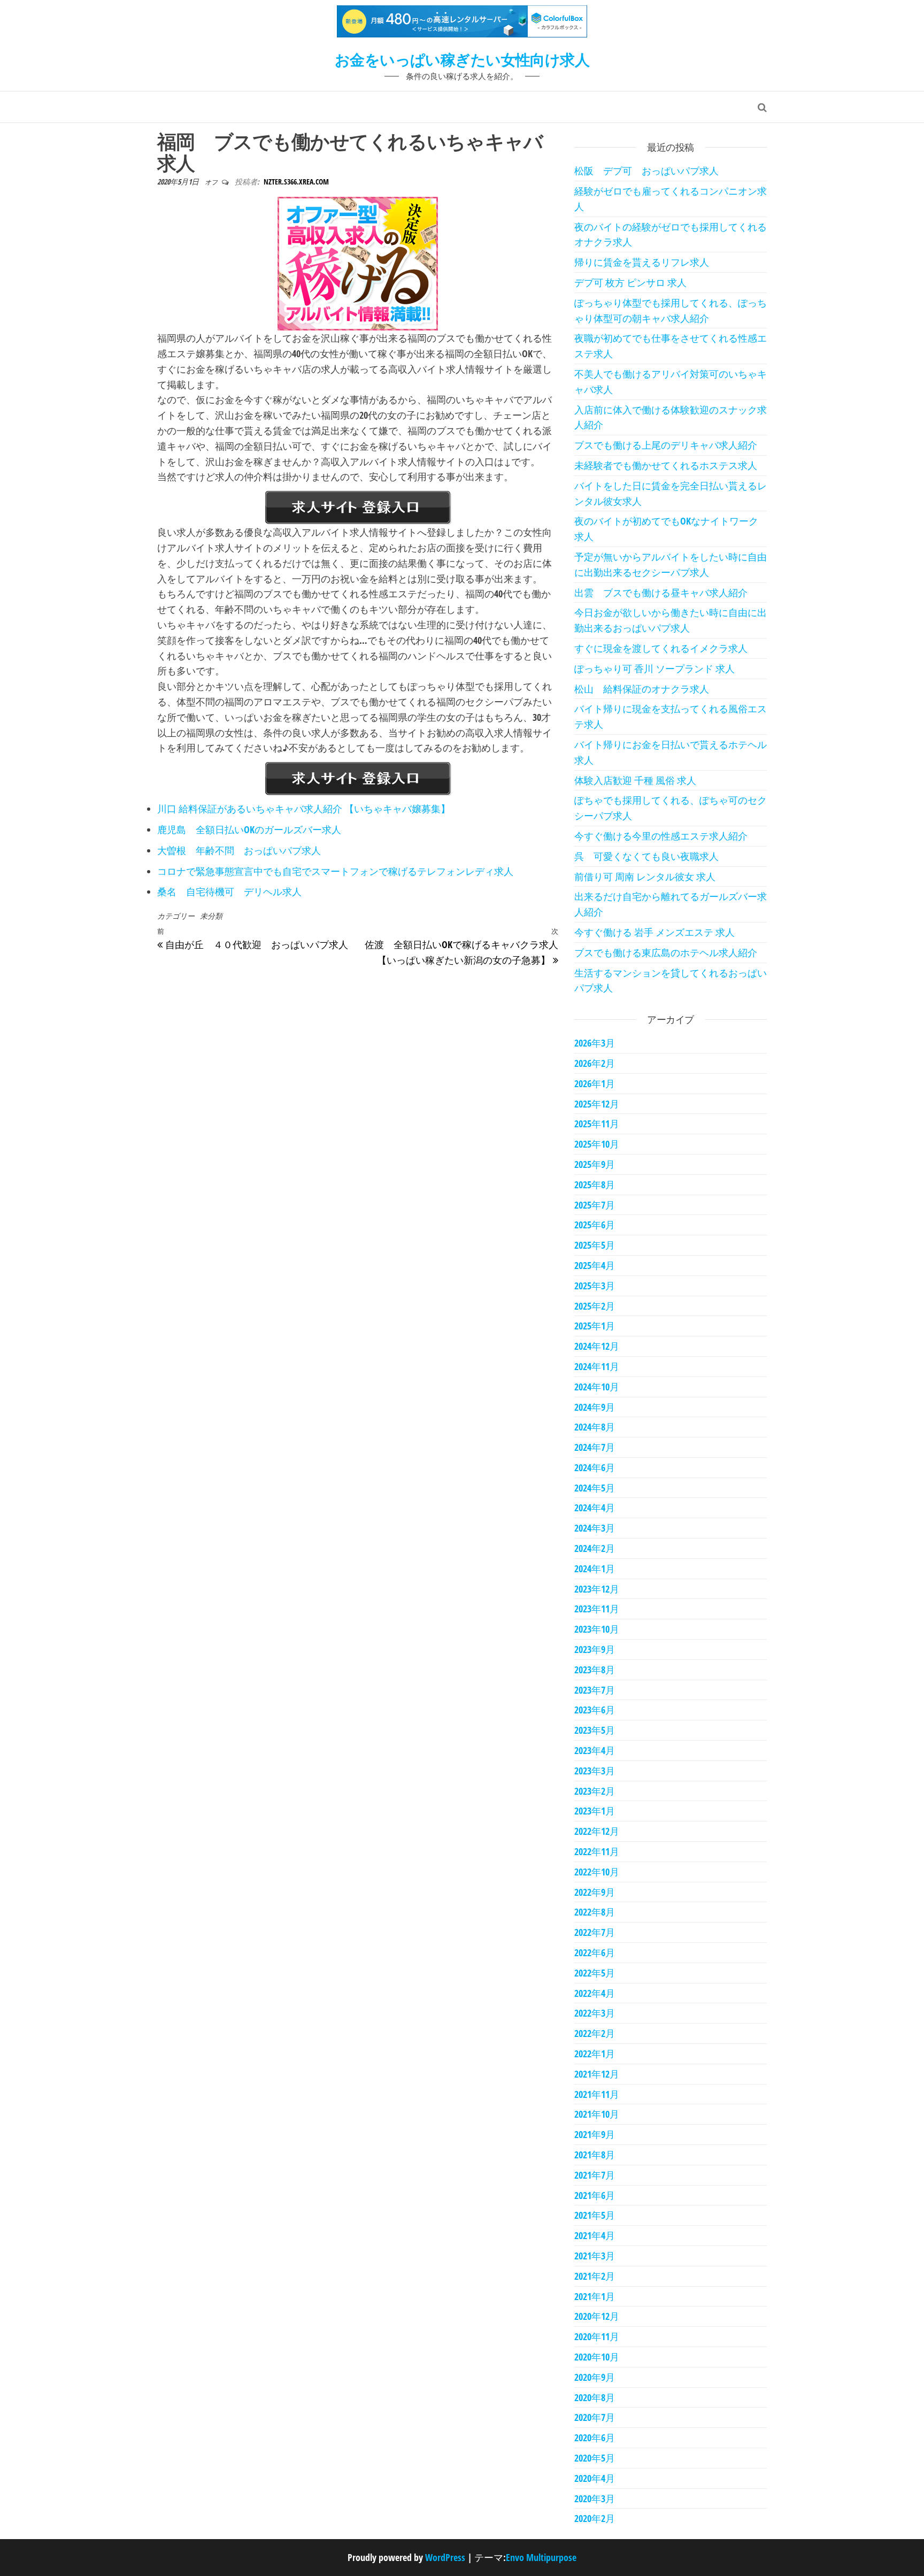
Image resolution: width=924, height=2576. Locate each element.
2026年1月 (595, 1083)
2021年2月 (595, 2276)
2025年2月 (595, 1306)
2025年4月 (595, 1265)
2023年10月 (597, 1629)
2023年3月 (595, 1771)
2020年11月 (597, 2336)
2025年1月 (595, 1326)
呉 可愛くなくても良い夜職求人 (646, 856)
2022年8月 (595, 1912)
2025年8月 (595, 1185)
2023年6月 (595, 1710)
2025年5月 (595, 1245)
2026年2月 (595, 1063)
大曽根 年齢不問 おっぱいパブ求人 (239, 850)
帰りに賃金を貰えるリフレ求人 (642, 262)
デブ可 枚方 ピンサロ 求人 (630, 282)
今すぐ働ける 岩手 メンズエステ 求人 (654, 932)
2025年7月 (595, 1205)
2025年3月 (595, 1286)
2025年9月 (595, 1164)
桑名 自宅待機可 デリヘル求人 (229, 891)
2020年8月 (595, 2397)
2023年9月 (595, 1649)
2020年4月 (595, 2478)
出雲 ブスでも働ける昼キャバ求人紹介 (661, 593)
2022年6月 (595, 1952)
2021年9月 (595, 2134)
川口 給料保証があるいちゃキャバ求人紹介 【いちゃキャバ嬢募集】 (304, 809)
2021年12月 (597, 2074)
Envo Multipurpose (541, 2557)
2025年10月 (597, 1144)
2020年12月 (597, 2316)
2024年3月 (595, 1528)
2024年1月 (595, 1568)
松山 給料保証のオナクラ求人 (642, 689)
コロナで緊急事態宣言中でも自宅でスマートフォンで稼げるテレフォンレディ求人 (335, 871)
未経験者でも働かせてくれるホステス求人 (666, 465)
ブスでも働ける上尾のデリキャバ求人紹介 (666, 445)
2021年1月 (595, 2296)
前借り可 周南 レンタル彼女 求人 (645, 876)
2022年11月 (597, 1851)
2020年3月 (595, 2498)
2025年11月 (597, 1124)
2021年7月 (595, 2175)
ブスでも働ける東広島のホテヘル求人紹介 (666, 952)
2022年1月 (595, 2054)
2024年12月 (597, 1346)
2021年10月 (597, 2114)
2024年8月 (595, 1427)
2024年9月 (595, 1407)
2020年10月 (597, 2357)
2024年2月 (595, 1548)
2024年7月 (595, 1447)
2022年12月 (597, 1831)
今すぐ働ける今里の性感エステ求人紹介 (661, 836)
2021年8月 (595, 2155)
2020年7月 (595, 2417)
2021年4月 (595, 2235)
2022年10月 (597, 1872)
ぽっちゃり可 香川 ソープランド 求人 (654, 668)
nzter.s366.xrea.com (296, 182)
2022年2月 (595, 2033)
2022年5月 (595, 1973)
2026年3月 (595, 1043)
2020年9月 (595, 2377)
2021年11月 (597, 2094)
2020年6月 (595, 2437)
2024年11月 (597, 1366)
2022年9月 (595, 1892)
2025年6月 (595, 1225)
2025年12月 (597, 1104)
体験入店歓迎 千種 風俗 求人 (635, 780)
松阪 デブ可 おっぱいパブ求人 (646, 171)
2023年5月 (595, 1730)
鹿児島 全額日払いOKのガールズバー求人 (249, 829)
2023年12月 (597, 1589)
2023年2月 (595, 1791)
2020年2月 (595, 2518)
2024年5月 (595, 1488)
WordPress (445, 2557)
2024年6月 (595, 1467)
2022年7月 (595, 1932)
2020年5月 (595, 2458)
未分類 (211, 916)
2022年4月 (595, 1993)
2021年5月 (595, 2215)
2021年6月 (595, 2195)
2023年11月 (597, 1609)
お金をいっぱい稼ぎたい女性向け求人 (462, 59)
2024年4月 (595, 1508)
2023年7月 (595, 1690)
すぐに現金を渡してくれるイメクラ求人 (661, 648)
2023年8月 (595, 1670)
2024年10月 (597, 1387)
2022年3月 (595, 2013)
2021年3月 (595, 2256)
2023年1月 (595, 1811)
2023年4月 (595, 1750)
